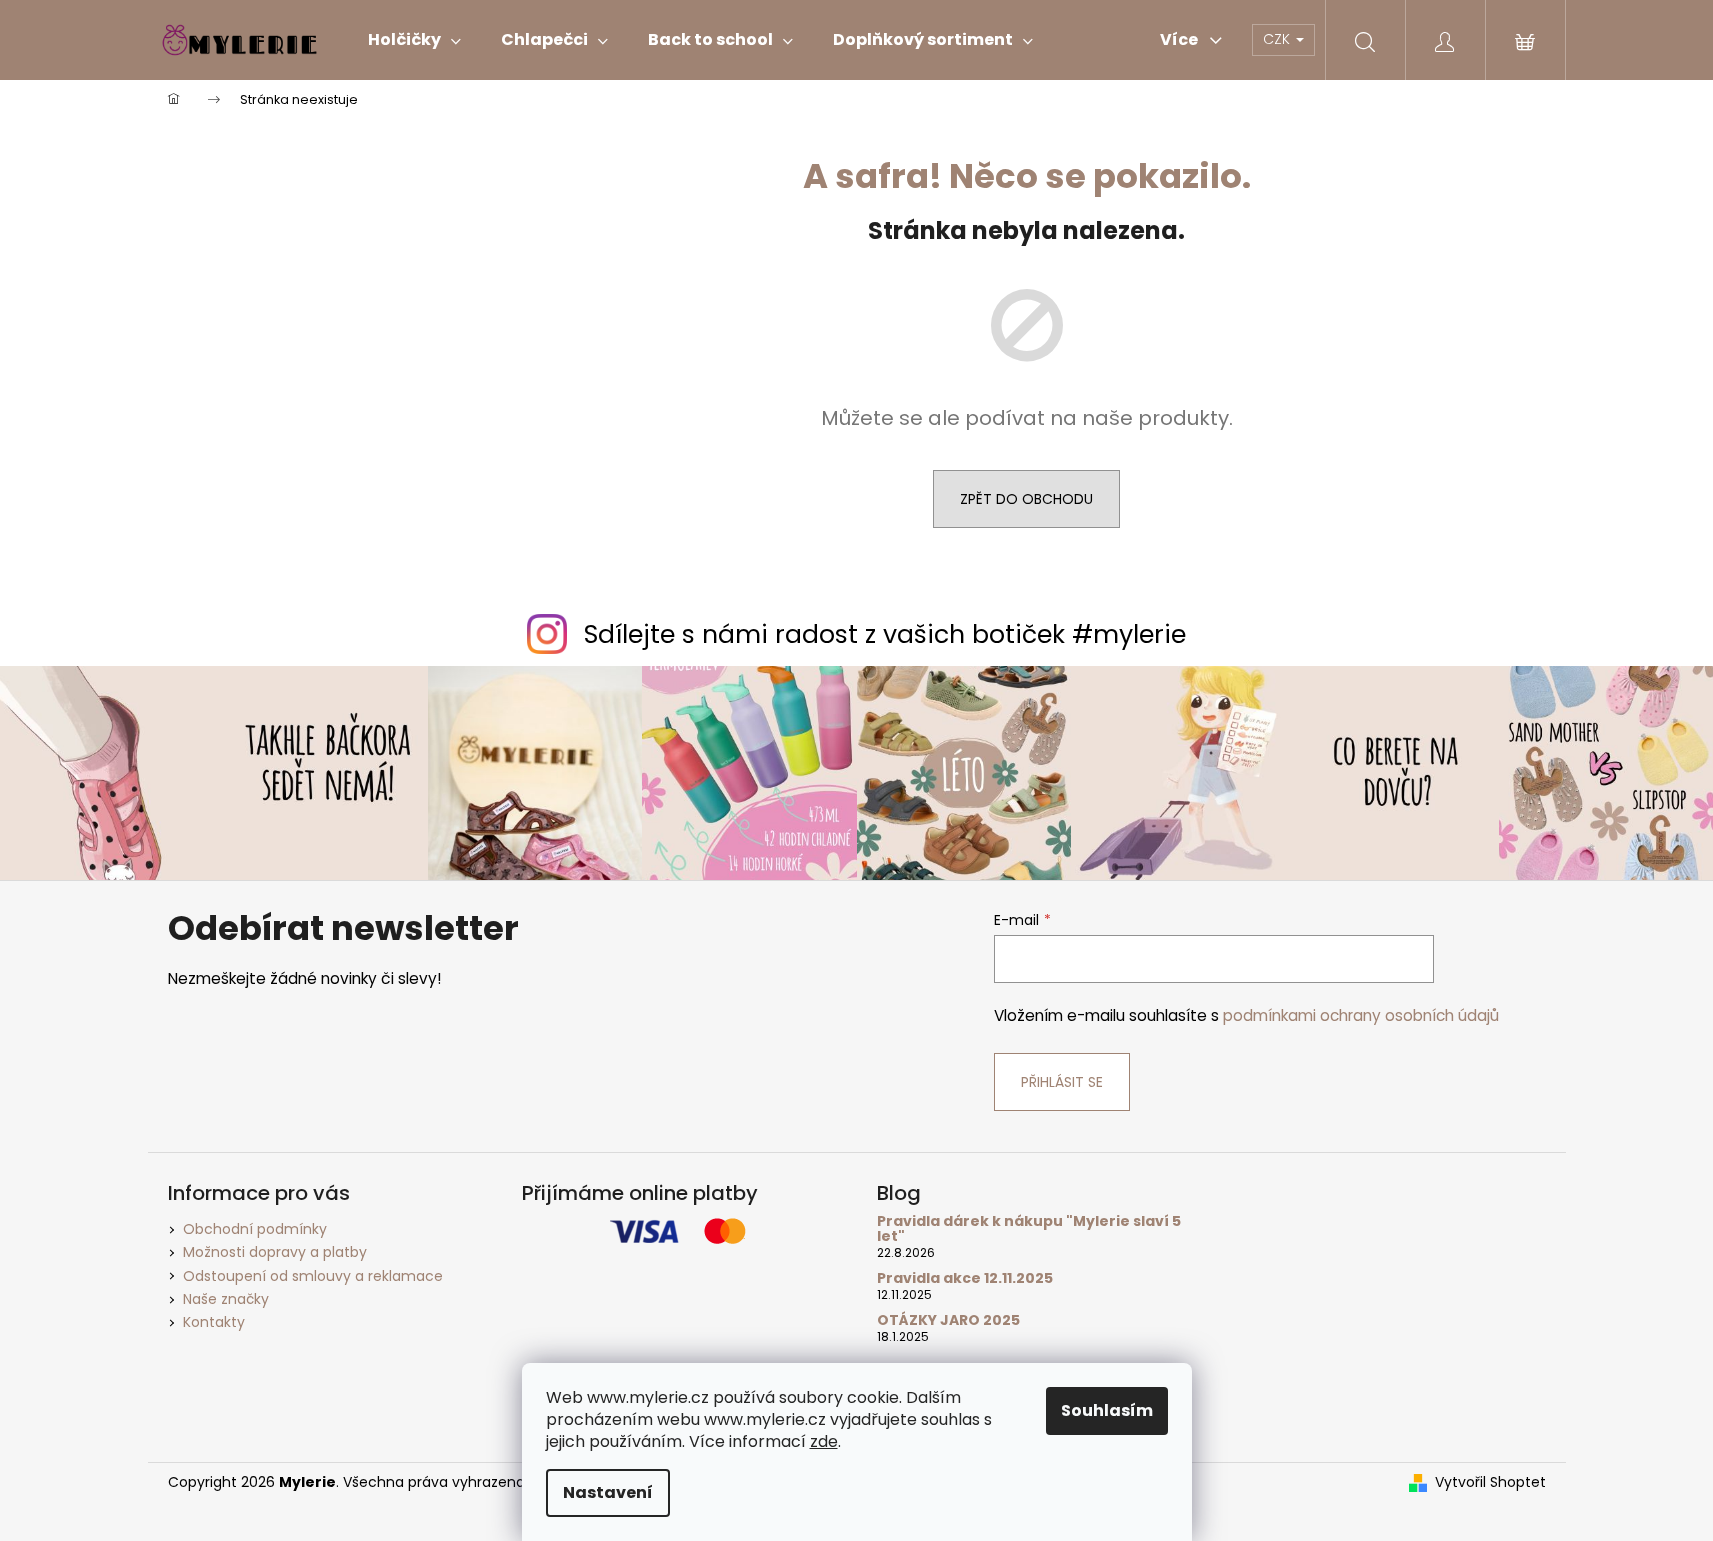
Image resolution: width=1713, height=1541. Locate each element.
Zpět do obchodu (1026, 499)
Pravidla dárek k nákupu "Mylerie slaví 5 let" (1029, 1229)
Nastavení (608, 1492)
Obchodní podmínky (255, 1229)
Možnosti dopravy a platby (275, 1252)
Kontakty (214, 1322)
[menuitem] (414, 40)
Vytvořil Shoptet (1490, 1482)
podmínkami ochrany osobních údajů (1361, 1015)
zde (824, 1441)
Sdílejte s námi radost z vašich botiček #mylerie (885, 634)
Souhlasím (1107, 1410)
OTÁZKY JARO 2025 (948, 1320)
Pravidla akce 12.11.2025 (965, 1278)
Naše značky (226, 1299)
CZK (1278, 39)
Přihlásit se (1062, 1082)
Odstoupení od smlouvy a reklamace (313, 1276)
